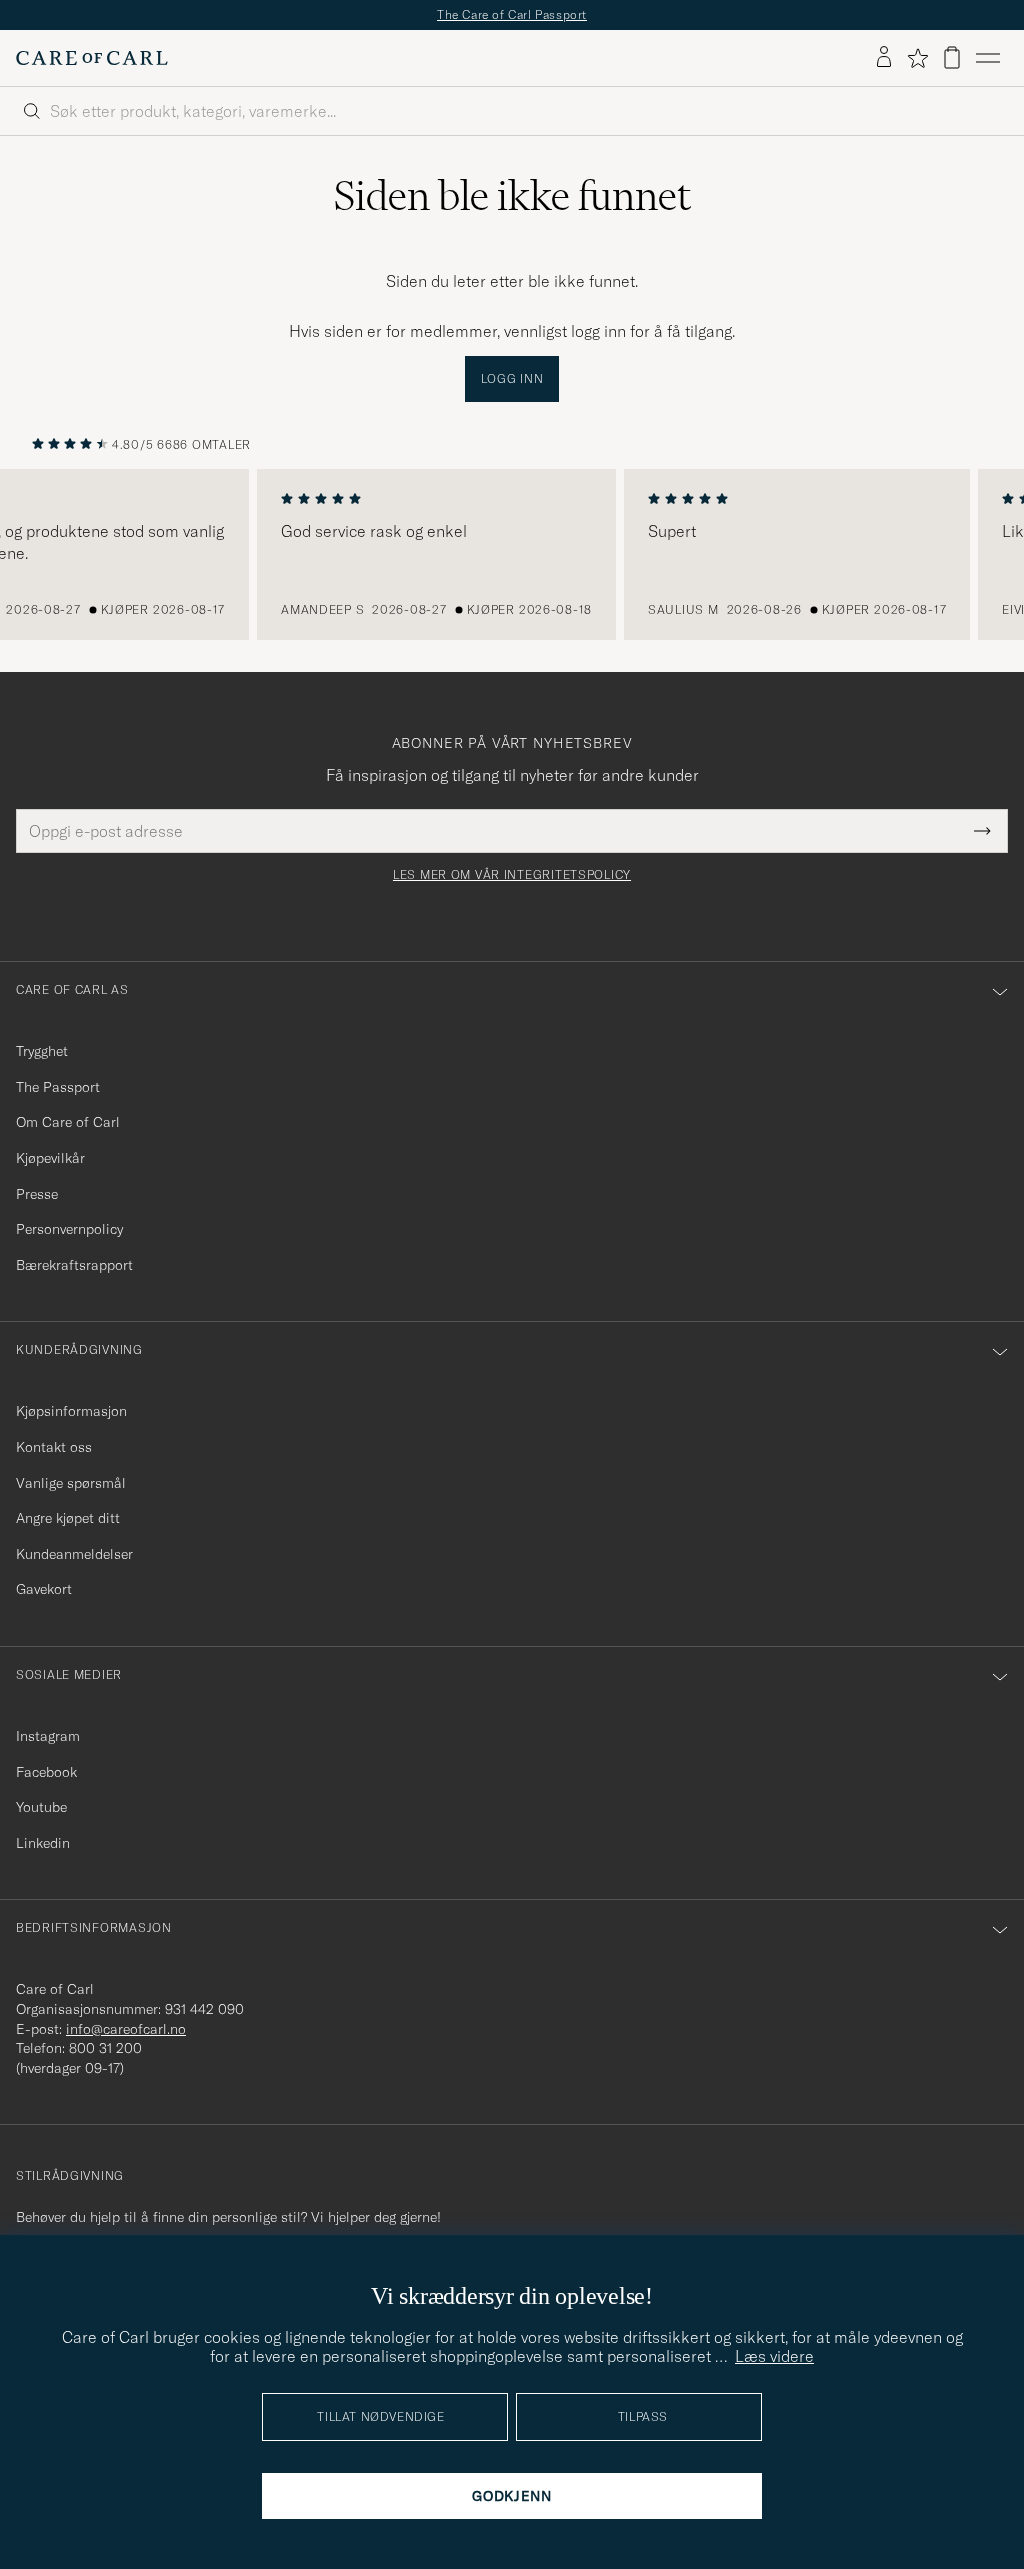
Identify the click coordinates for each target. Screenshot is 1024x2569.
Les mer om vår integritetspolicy (512, 875)
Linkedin (43, 1843)
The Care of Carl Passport (512, 14)
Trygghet (42, 1051)
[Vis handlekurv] (952, 57)
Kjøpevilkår (50, 1158)
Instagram (48, 1736)
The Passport (58, 1087)
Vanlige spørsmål (71, 1483)
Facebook (46, 1772)
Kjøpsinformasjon (71, 1411)
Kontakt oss (54, 1447)
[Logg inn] (884, 58)
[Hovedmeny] (988, 58)
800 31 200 (105, 2048)
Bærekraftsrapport (74, 1265)
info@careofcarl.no (126, 2029)
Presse (37, 1194)
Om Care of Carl (68, 1122)
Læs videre (774, 2356)
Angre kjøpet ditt (68, 1518)
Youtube (41, 1807)
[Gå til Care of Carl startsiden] (92, 58)
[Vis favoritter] (917, 58)
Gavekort (44, 1589)
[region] (512, 555)
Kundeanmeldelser (74, 1554)
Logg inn (512, 378)
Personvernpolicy (69, 1229)
